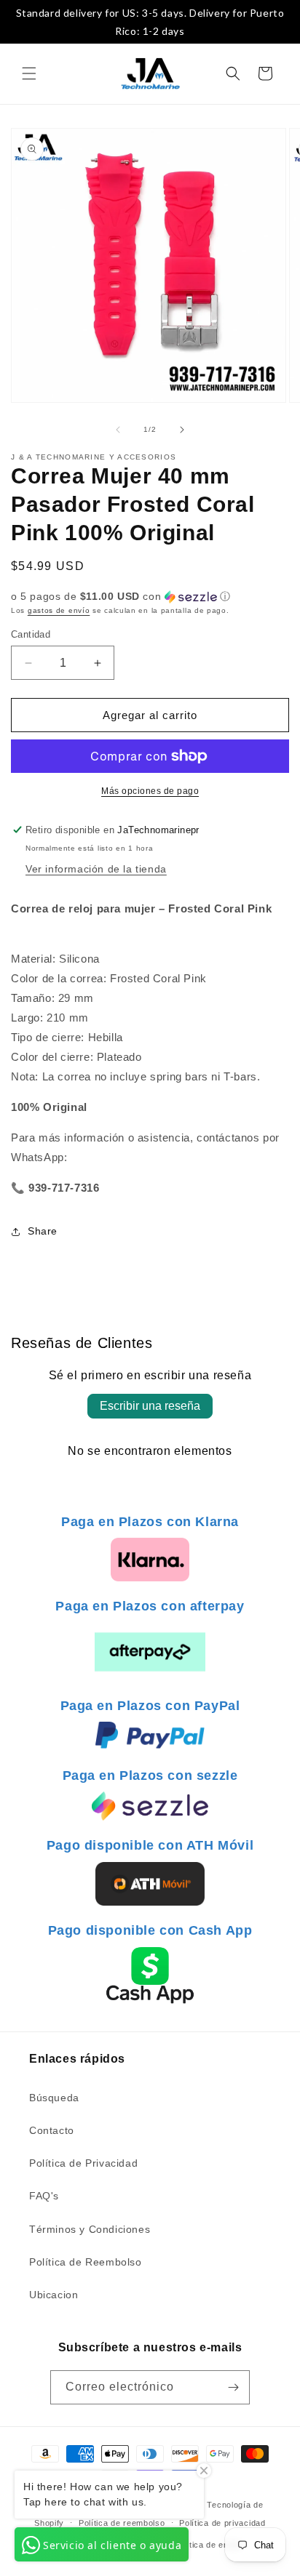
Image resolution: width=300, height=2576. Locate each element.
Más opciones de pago (150, 791)
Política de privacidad (222, 2523)
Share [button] (43, 1231)
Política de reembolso (122, 2523)
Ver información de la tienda (96, 869)
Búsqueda (54, 2098)
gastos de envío (59, 610)
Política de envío (208, 2545)
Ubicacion (54, 2295)
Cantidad (31, 634)
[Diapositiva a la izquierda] (118, 430)
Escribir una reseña (150, 1406)
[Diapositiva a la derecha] (182, 430)
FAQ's (44, 2196)
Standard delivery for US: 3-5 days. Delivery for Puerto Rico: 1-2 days (150, 22)
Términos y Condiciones (90, 2229)
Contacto (52, 2130)
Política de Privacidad (83, 2163)
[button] (29, 73)
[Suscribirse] (233, 2387)
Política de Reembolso (86, 2262)
